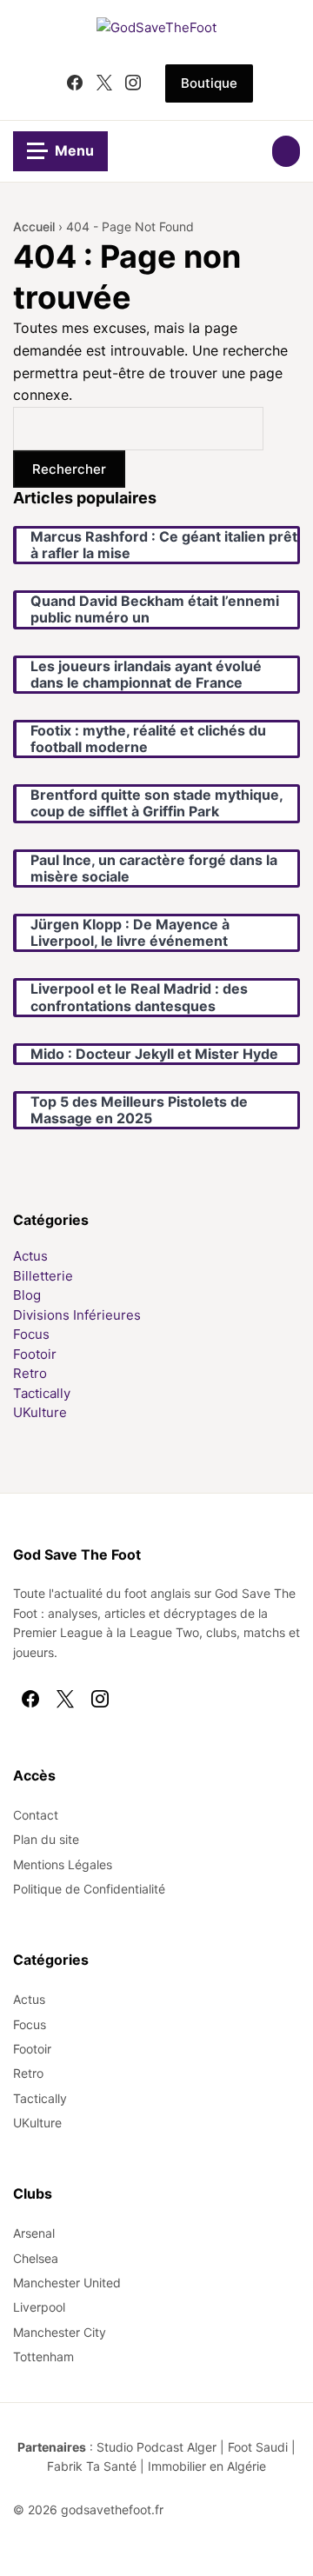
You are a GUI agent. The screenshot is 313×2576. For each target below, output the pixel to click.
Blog (27, 1295)
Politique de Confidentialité (89, 1889)
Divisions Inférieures (77, 1315)
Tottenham (43, 2356)
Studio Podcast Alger (156, 2447)
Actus (30, 1256)
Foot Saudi (258, 2447)
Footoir (35, 1354)
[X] (104, 83)
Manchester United (67, 2283)
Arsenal (34, 2233)
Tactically (42, 1393)
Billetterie (43, 1276)
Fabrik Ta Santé (92, 2466)
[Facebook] (75, 83)
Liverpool (39, 2307)
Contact (36, 1815)
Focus (31, 1334)
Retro (30, 1373)
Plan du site (46, 1839)
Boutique (209, 83)
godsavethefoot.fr (112, 2509)
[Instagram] (133, 83)
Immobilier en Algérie (207, 2466)
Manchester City (60, 2332)
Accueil (34, 226)
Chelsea (36, 2258)
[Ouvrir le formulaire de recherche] (286, 151)
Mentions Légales (63, 1864)
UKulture (40, 1412)
